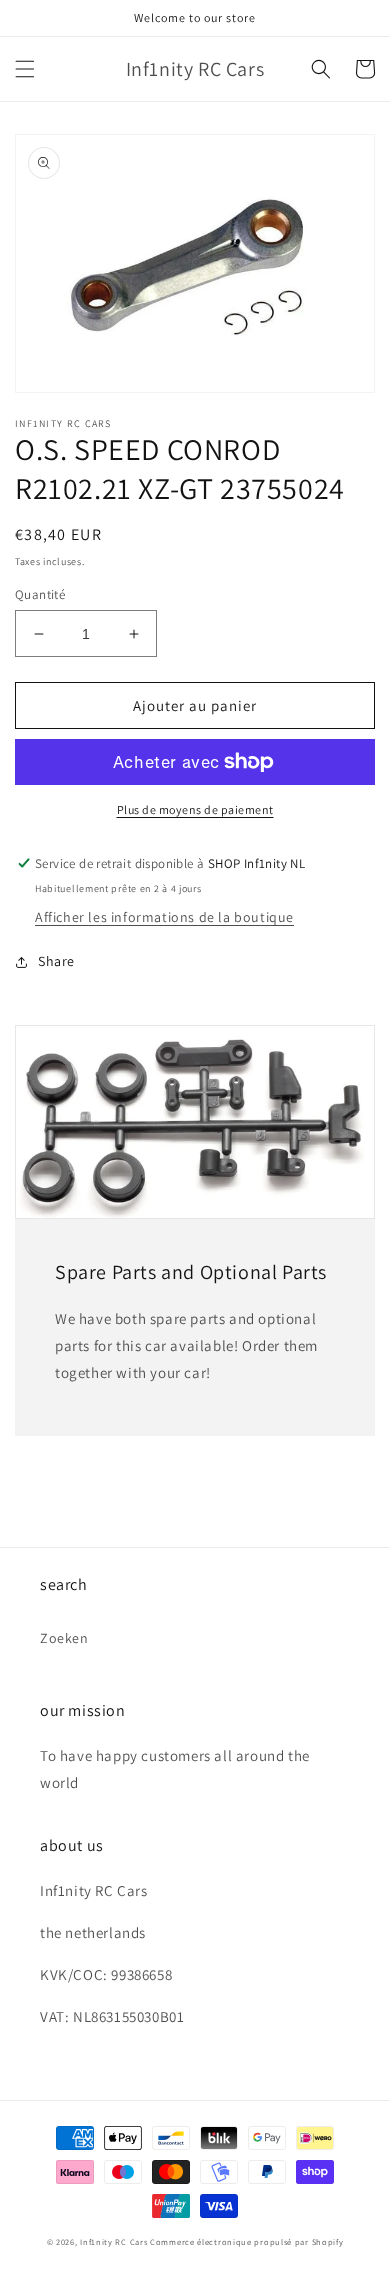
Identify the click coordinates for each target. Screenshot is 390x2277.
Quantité (40, 594)
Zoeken (64, 1638)
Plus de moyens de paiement (195, 809)
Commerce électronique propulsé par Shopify (246, 2241)
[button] (25, 69)
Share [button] (56, 961)
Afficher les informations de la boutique (164, 917)
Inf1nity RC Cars (113, 2241)
